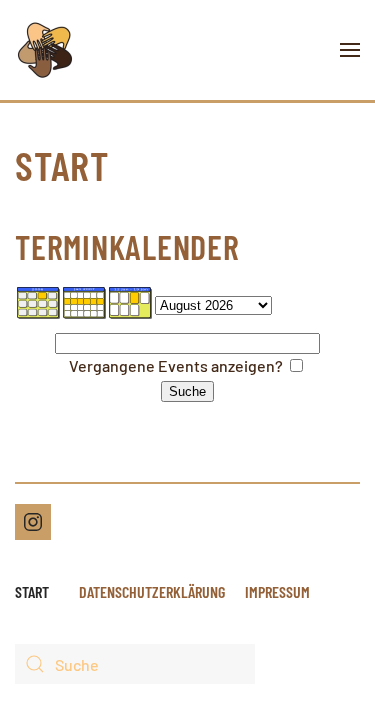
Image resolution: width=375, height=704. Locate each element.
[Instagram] (33, 522)
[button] (350, 50)
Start (32, 591)
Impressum (277, 591)
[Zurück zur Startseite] (45, 50)
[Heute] (131, 301)
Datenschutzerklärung (152, 591)
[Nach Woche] (85, 301)
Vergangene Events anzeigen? (176, 365)
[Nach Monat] (39, 301)
